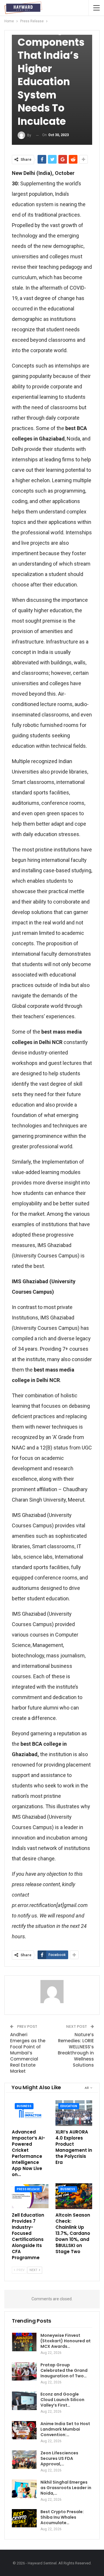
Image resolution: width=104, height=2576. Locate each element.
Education (69, 2106)
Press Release (28, 2189)
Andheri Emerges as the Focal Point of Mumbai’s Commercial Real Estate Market (28, 2053)
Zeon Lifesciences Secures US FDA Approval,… (59, 2458)
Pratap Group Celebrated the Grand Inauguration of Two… (64, 2370)
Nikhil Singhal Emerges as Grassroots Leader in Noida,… (66, 2488)
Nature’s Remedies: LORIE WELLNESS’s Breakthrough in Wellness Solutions (76, 2050)
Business (24, 2106)
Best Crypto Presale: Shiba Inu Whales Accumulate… (62, 2517)
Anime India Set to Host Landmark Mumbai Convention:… (65, 2429)
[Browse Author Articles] (52, 1992)
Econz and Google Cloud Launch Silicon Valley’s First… (62, 2400)
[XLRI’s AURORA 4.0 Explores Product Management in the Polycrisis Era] (74, 2113)
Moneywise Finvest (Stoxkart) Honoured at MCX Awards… (66, 2341)
